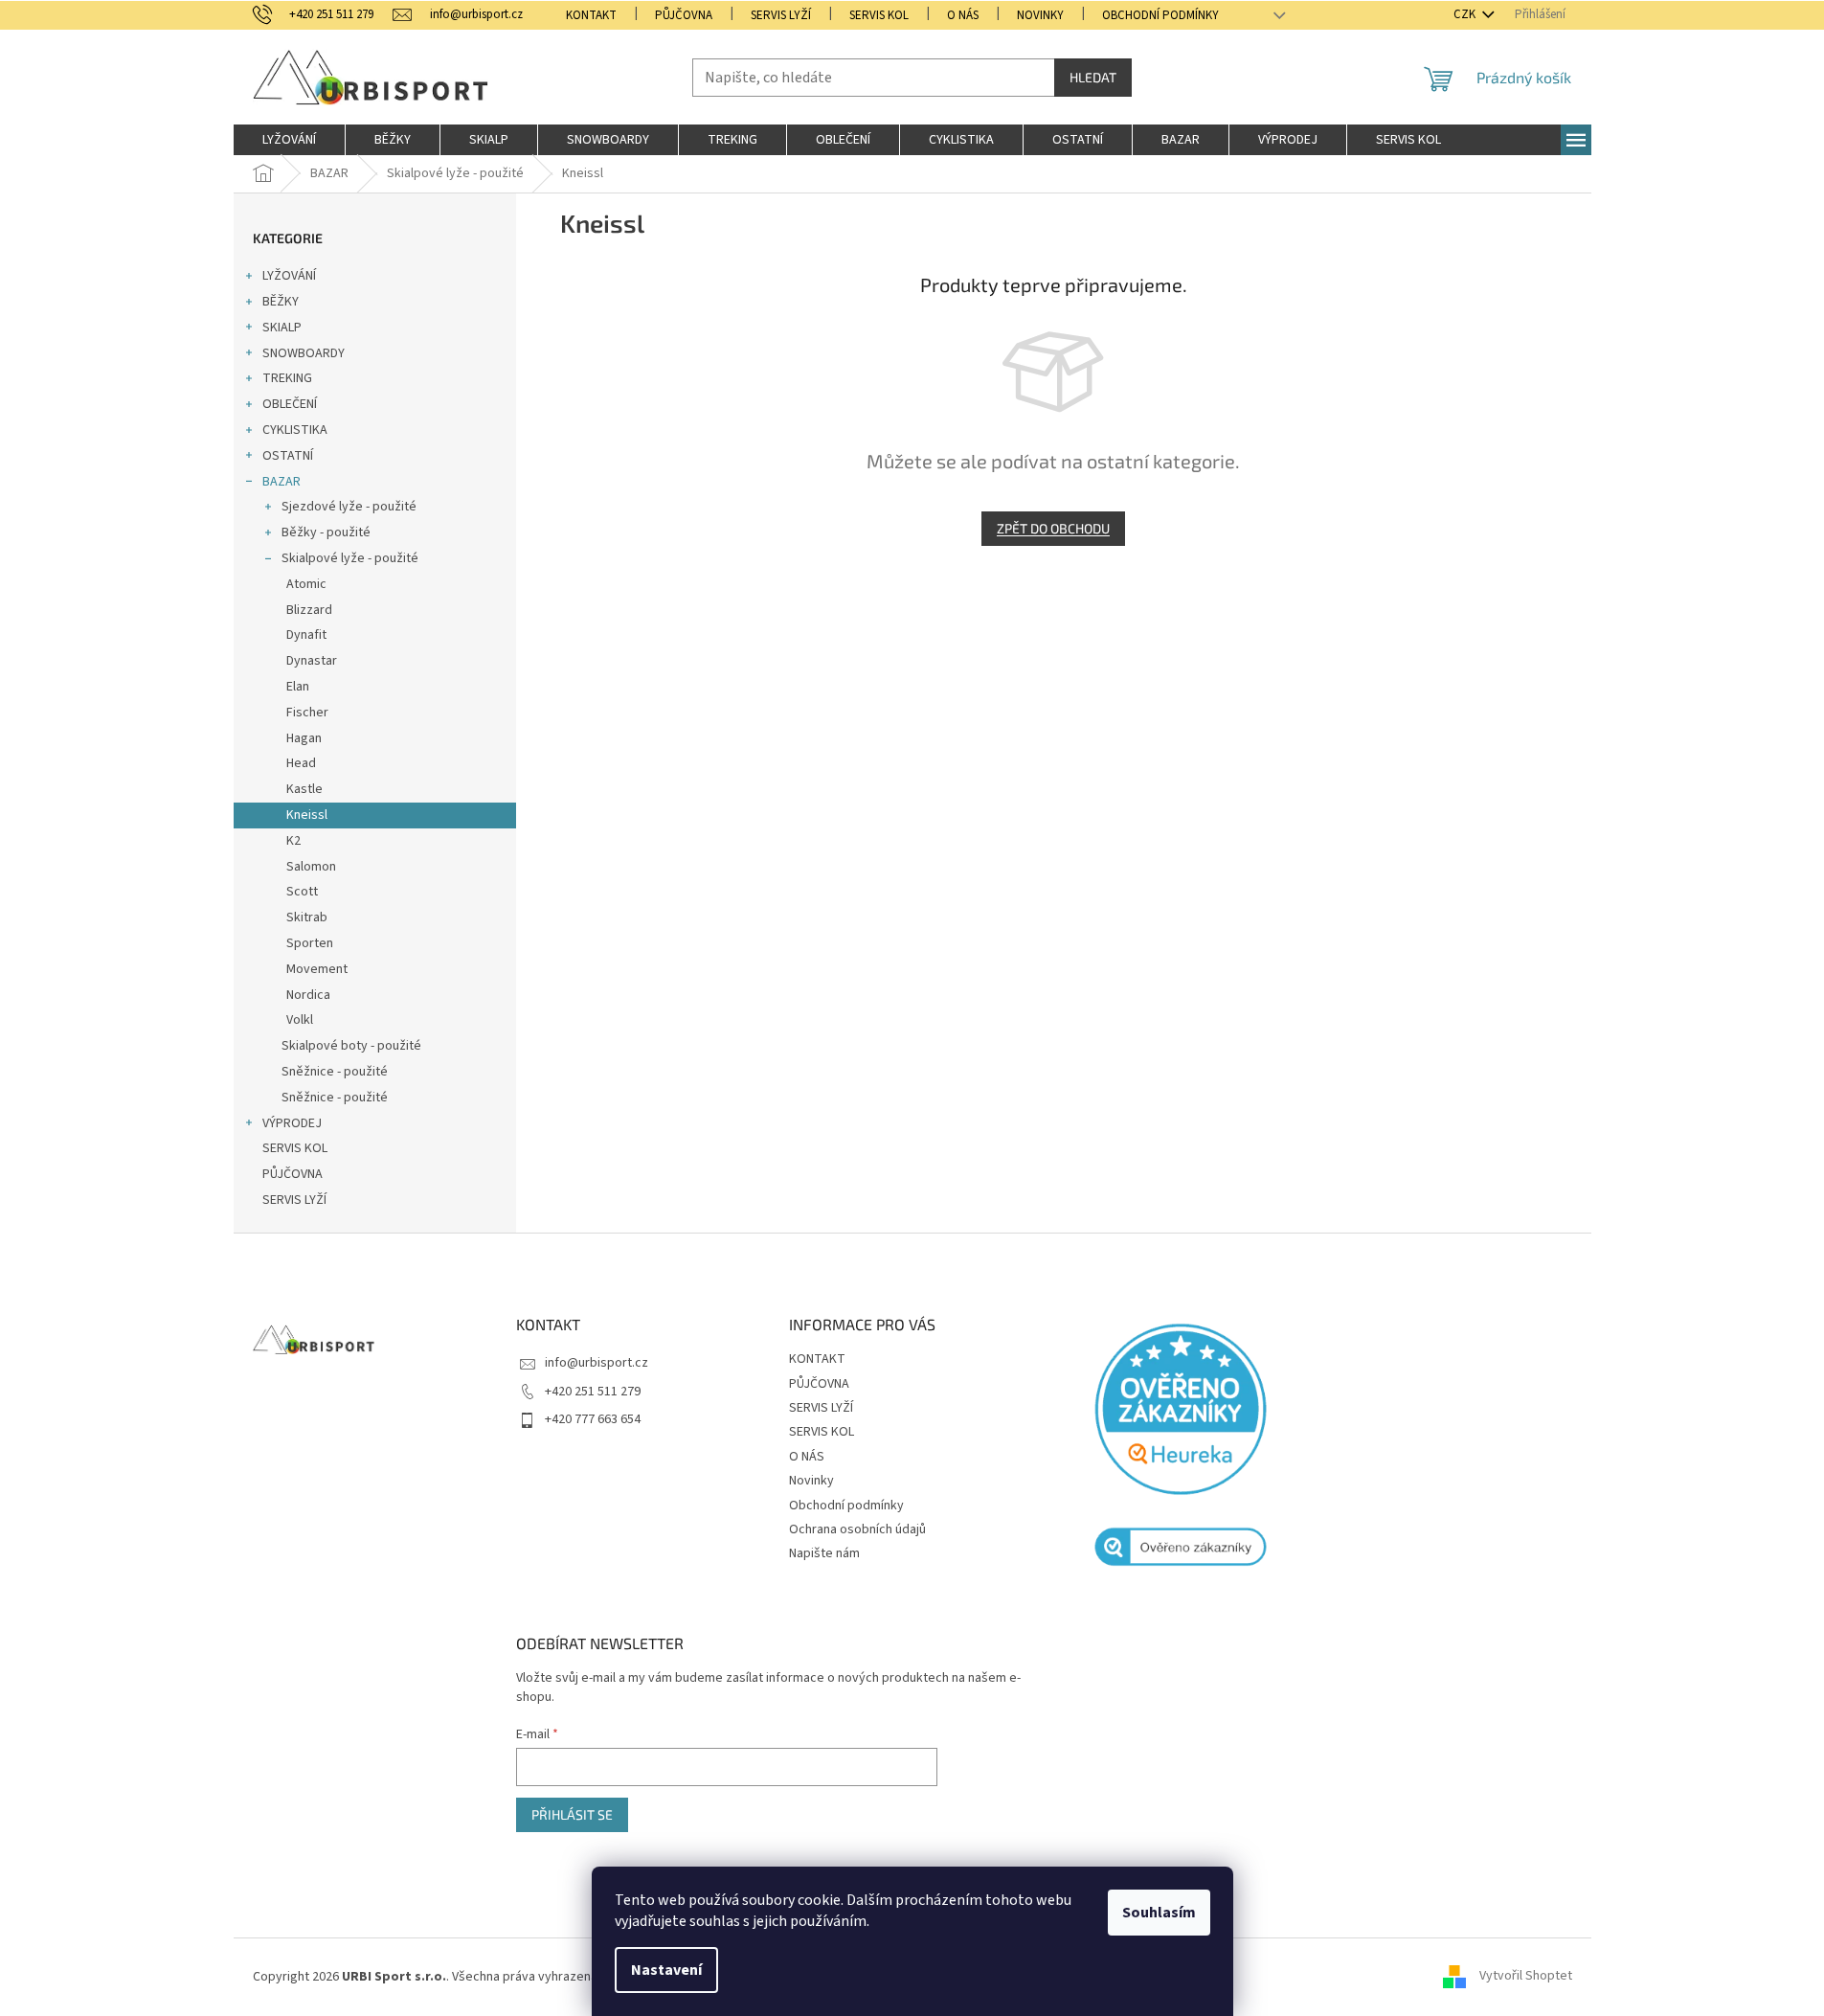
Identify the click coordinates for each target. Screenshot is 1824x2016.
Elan (298, 687)
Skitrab (307, 917)
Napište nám (824, 1553)
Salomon (311, 867)
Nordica (308, 995)
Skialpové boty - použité (351, 1046)
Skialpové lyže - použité (350, 558)
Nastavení (666, 1970)
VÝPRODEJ (292, 1123)
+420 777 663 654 (593, 1419)
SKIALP (282, 328)
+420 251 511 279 (593, 1392)
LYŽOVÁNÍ (289, 276)
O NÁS (963, 15)
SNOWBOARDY (304, 353)
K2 (293, 841)
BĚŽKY (281, 302)
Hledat (1093, 77)
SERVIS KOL (879, 15)
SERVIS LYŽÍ (781, 15)
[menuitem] (289, 140)
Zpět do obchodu (1053, 528)
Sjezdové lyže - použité (349, 507)
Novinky (1040, 15)
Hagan (304, 738)
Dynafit (306, 635)
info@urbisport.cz (597, 1363)
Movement (317, 969)
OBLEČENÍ (290, 404)
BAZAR (281, 482)
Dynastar (312, 661)
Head (301, 763)
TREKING (287, 378)
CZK (1466, 14)
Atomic (306, 584)
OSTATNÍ (288, 456)
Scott (302, 892)
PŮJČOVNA (684, 15)
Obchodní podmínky (1160, 15)
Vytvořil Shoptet (1526, 1977)
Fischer (307, 713)
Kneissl (307, 815)
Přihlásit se (572, 1814)
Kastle (304, 789)
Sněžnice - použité (335, 1072)
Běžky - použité (326, 532)
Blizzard (309, 610)
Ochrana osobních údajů (857, 1529)
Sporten (310, 943)
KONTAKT (591, 15)
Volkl (300, 1020)
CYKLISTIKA (295, 430)
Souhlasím (1159, 1913)
